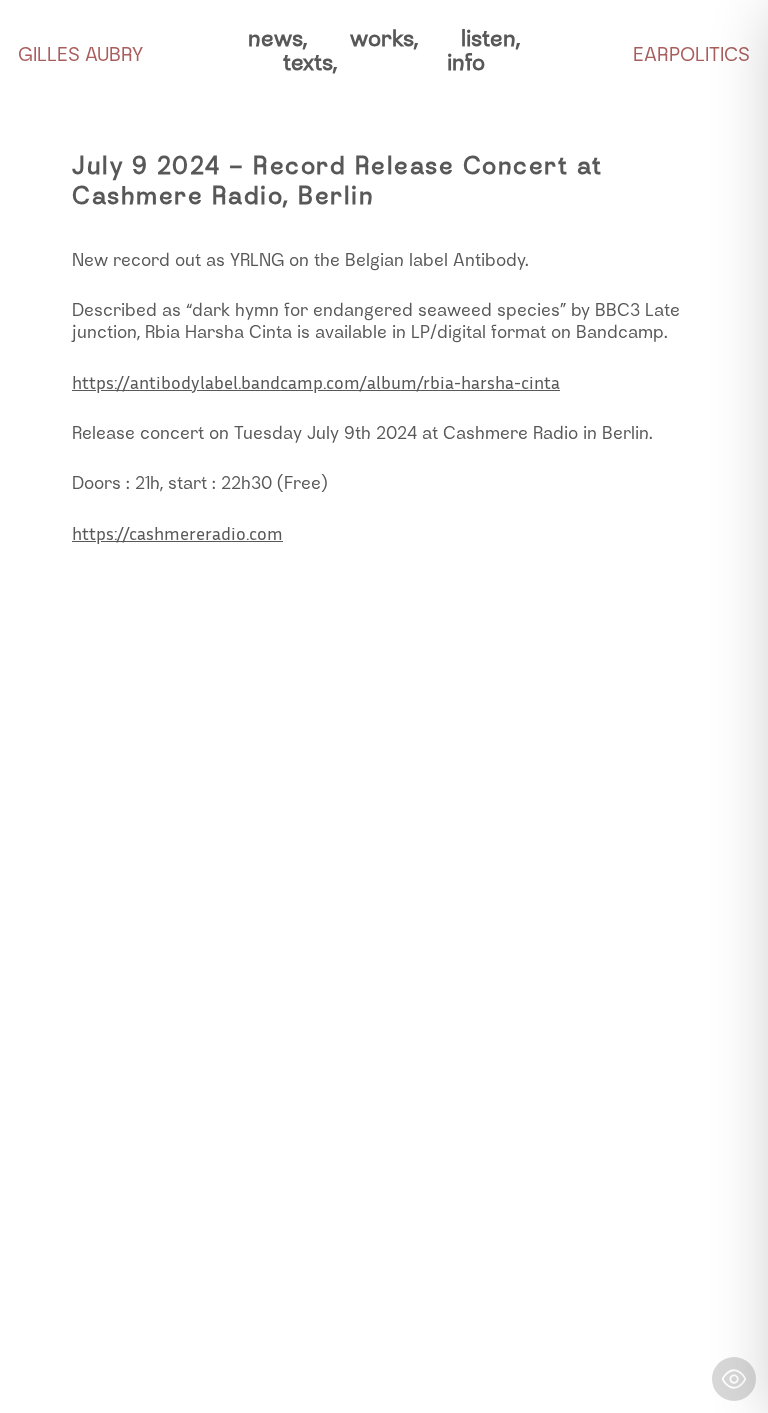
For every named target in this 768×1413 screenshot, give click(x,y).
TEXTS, (310, 62)
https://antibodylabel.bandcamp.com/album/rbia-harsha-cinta (316, 382)
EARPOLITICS (691, 54)
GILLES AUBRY (80, 54)
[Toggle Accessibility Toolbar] (734, 1379)
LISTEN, (490, 38)
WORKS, (384, 38)
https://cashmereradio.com (177, 533)
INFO (466, 62)
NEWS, (277, 38)
